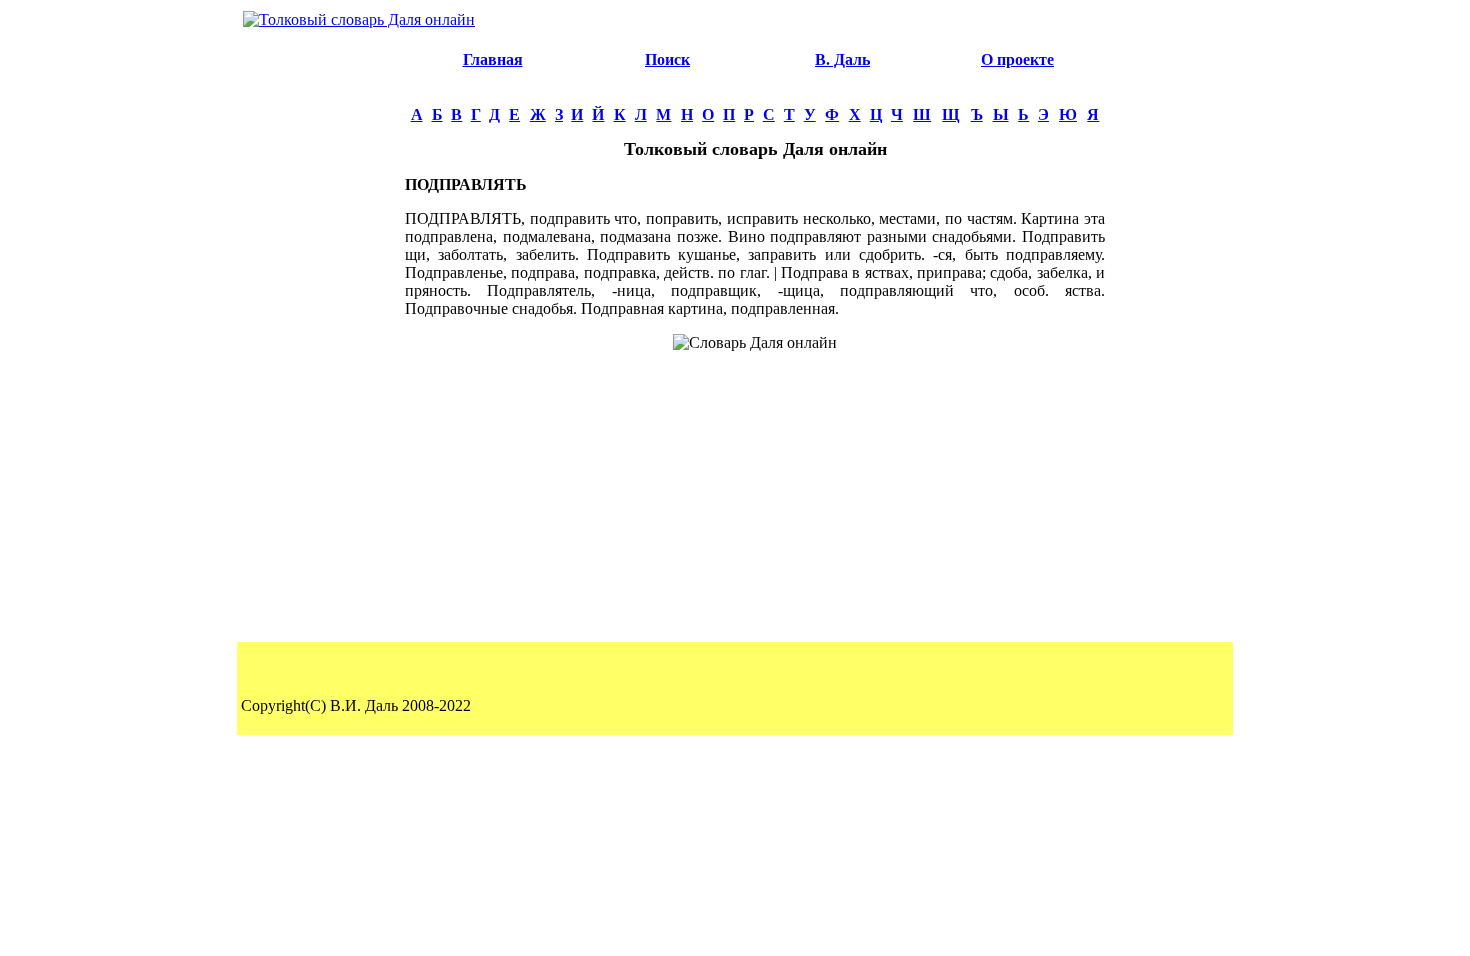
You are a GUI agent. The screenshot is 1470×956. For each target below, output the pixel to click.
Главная (493, 59)
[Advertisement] (321, 336)
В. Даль (842, 59)
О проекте (1017, 59)
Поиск (667, 59)
